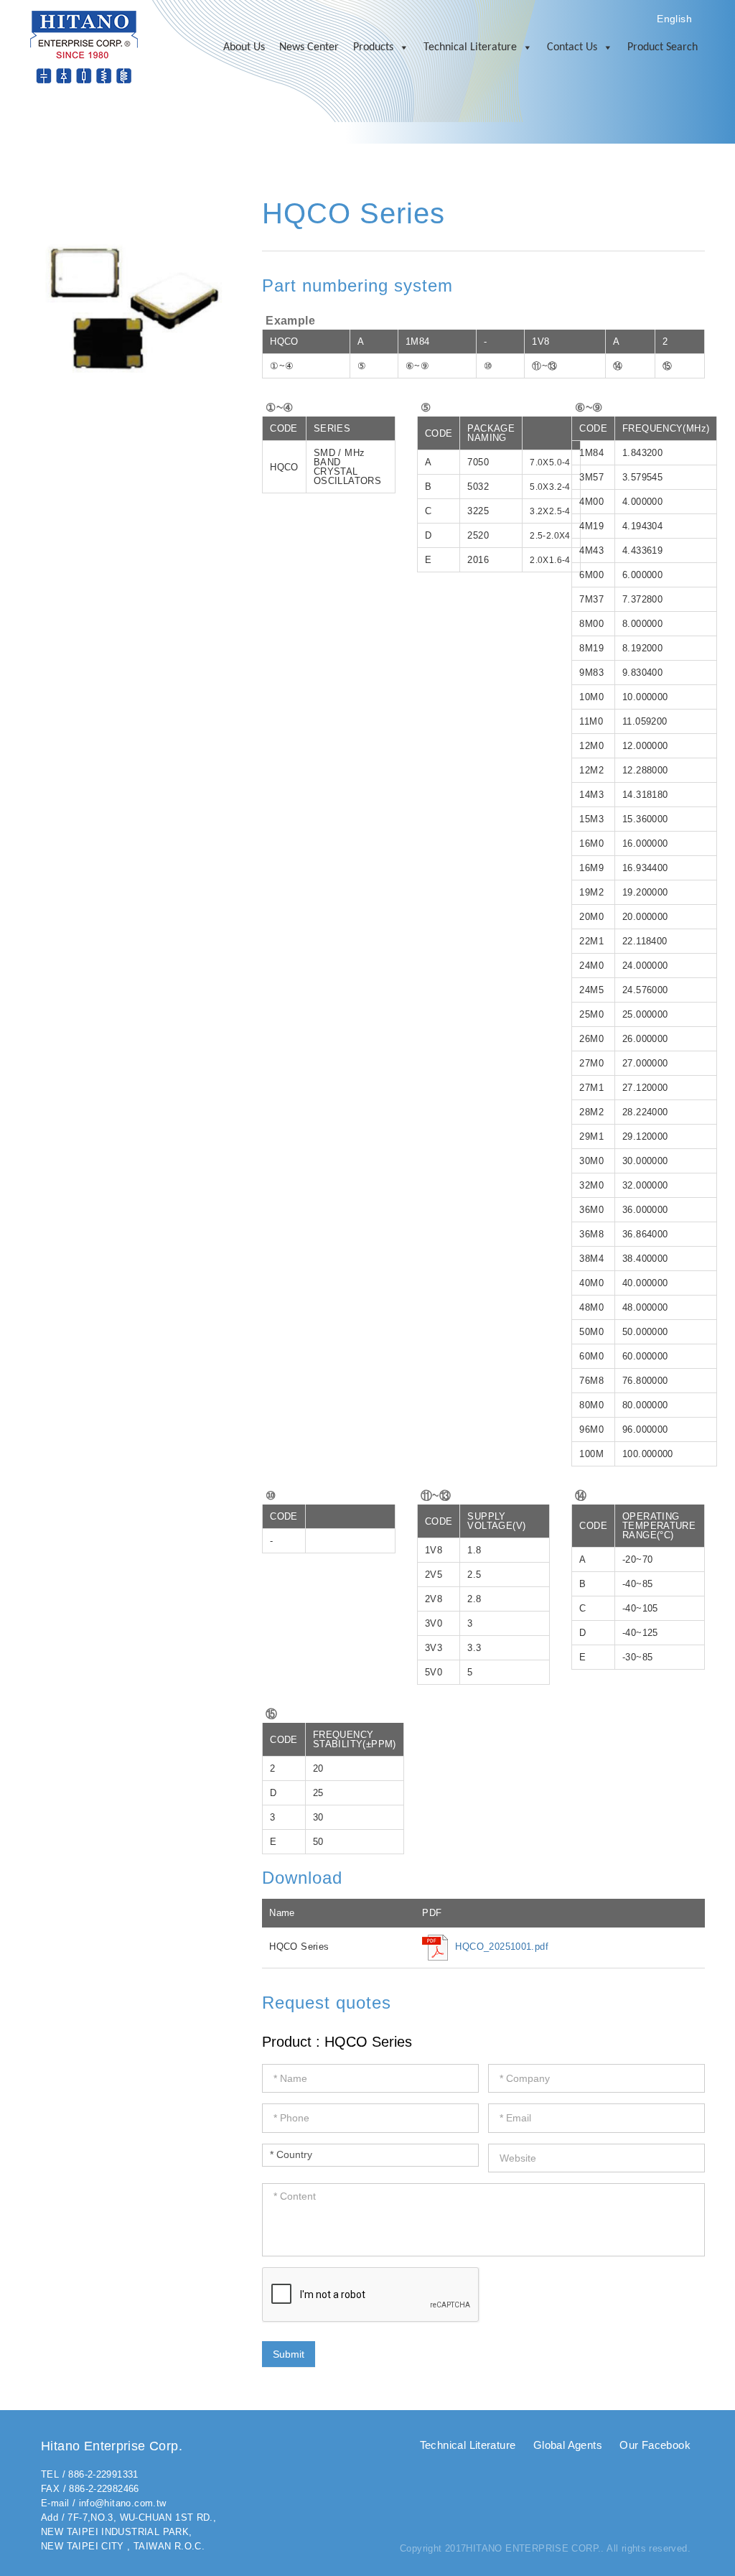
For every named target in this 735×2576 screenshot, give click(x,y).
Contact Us (572, 47)
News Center (309, 47)
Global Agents (568, 2445)
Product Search (663, 47)
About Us (244, 47)
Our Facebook (655, 2445)
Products (373, 47)
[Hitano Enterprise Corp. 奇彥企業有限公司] (84, 46)
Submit (289, 2354)
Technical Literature (470, 47)
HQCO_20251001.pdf (502, 1947)
